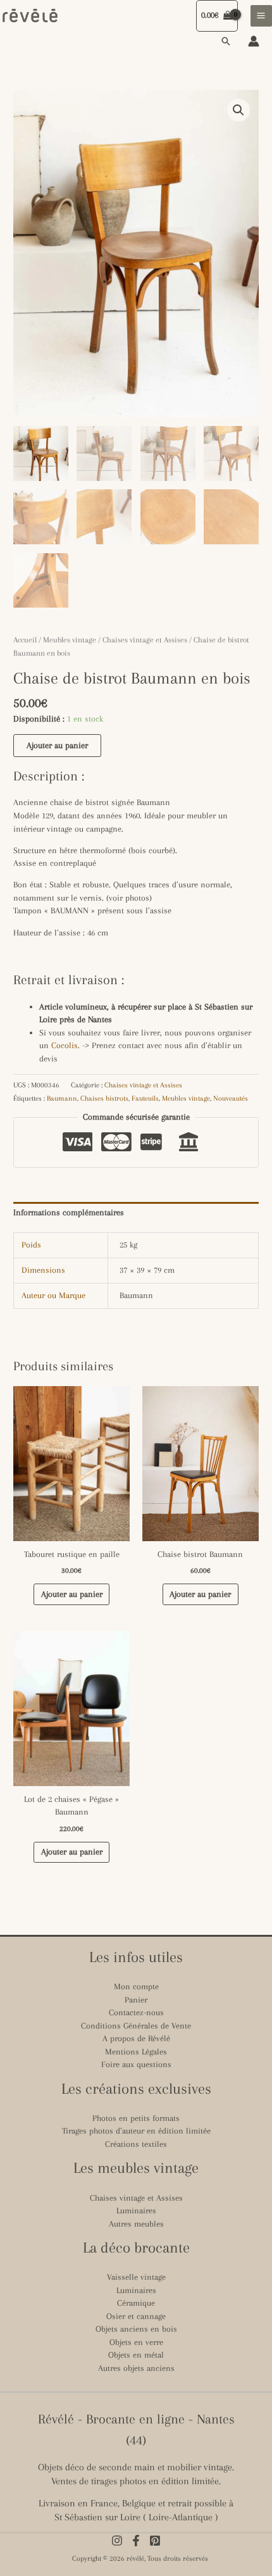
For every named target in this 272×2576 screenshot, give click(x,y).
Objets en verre (136, 2342)
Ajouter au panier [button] (72, 1594)
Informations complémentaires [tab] (69, 1212)
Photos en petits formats (136, 2118)
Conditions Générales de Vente (136, 2026)
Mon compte (136, 1986)
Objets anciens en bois (136, 2329)
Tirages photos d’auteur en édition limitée (136, 2131)
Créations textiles (136, 2144)
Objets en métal (136, 2355)
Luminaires (136, 2210)
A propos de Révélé (136, 2038)
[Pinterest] (155, 2541)
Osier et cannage (136, 2316)
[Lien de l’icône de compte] (254, 41)
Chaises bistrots (104, 1098)
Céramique (136, 2303)
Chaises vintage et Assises (145, 640)
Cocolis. (65, 1045)
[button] (226, 41)
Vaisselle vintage (136, 2277)
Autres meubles (136, 2224)
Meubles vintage (70, 640)
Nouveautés (231, 1098)
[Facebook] (136, 2541)
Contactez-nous (136, 2012)
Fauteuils (145, 1098)
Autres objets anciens (136, 2368)
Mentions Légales (136, 2052)
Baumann (62, 1098)
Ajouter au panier (57, 745)
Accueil (25, 640)
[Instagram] (117, 2541)
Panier (136, 2000)
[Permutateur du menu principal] (261, 16)
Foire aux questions (136, 2064)
